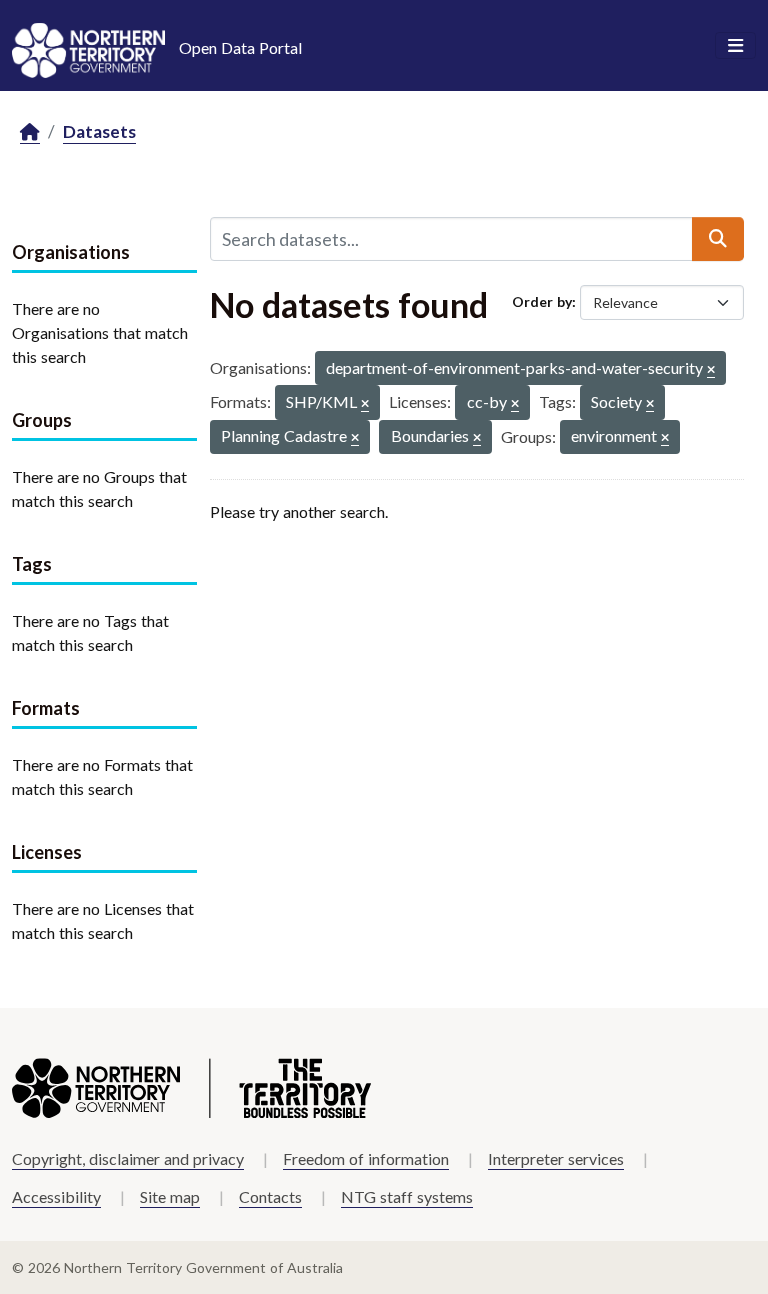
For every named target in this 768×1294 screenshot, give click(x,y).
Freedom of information (366, 1158)
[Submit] (718, 239)
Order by (542, 301)
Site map (170, 1196)
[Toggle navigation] (735, 46)
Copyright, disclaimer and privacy (128, 1158)
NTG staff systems (407, 1196)
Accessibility (56, 1196)
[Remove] (711, 370)
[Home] (30, 132)
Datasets (99, 131)
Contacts (270, 1196)
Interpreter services (556, 1158)
